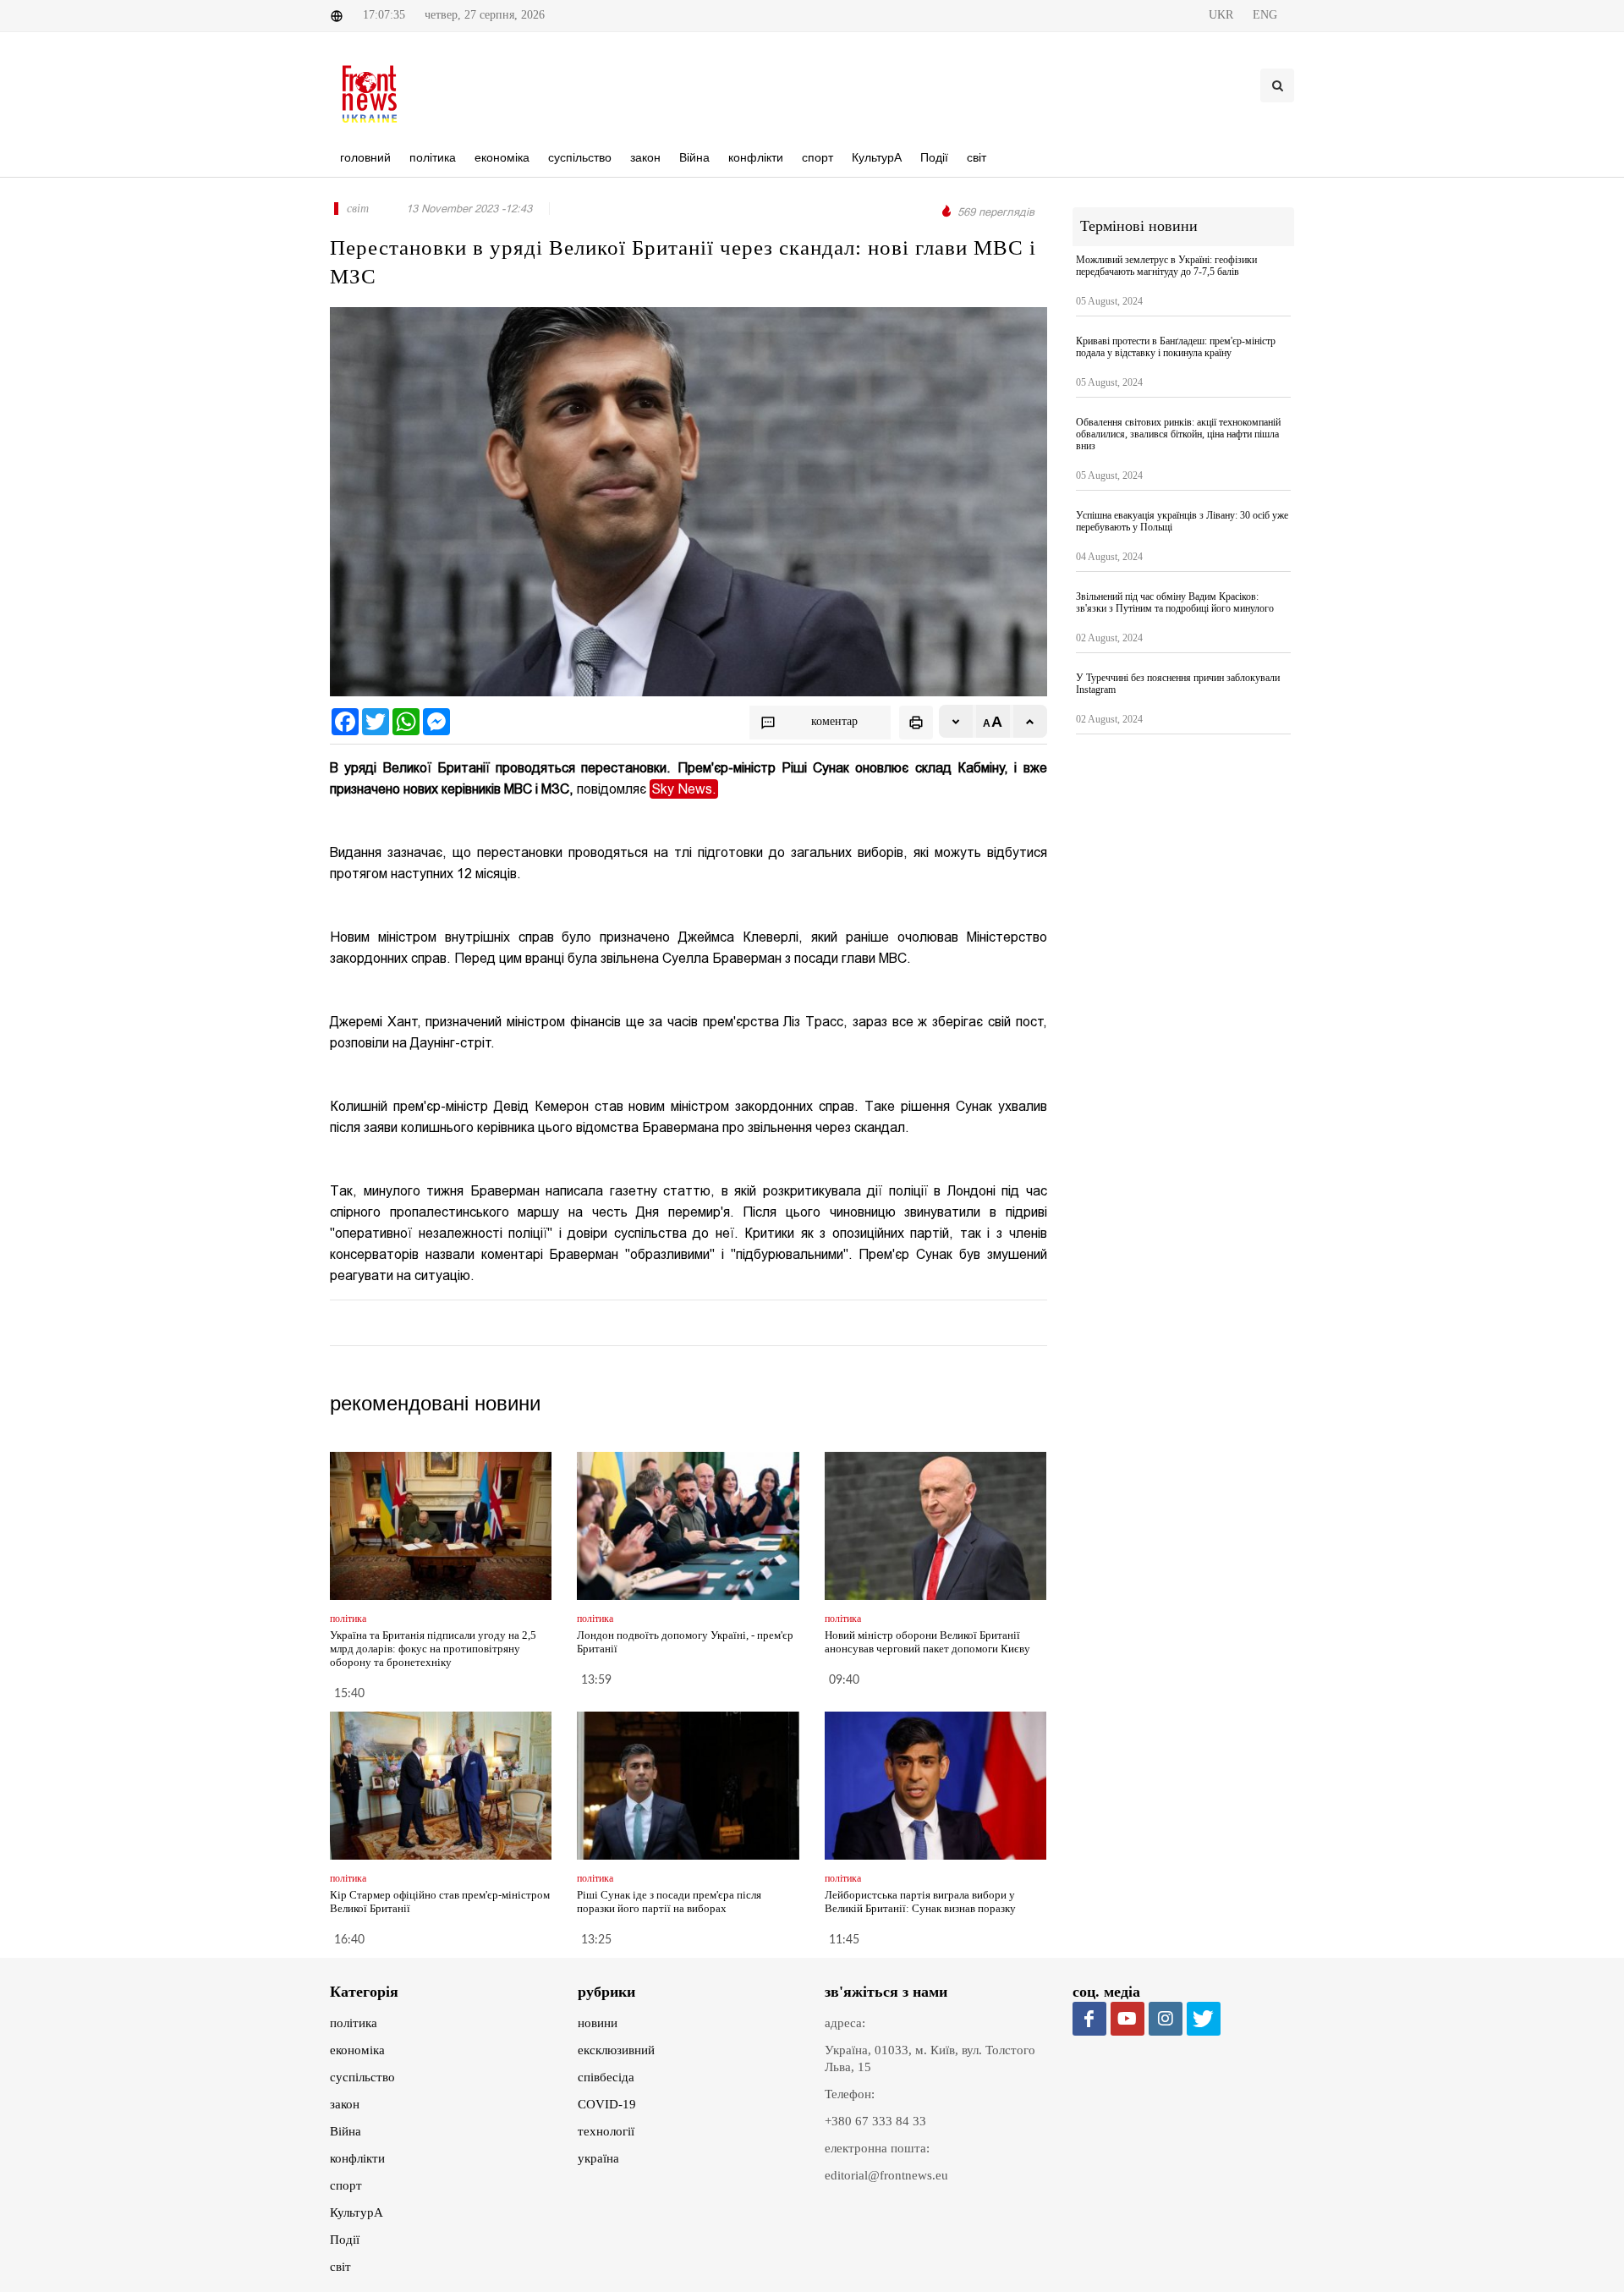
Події (345, 2240)
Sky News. (684, 789)
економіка (357, 2050)
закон (345, 2104)
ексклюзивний (616, 2050)
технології (606, 2131)
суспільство (362, 2077)
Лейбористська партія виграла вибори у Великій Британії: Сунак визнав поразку (920, 1902)
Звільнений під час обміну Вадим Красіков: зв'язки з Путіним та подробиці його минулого (1175, 602)
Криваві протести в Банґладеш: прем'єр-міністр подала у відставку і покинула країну (1176, 347)
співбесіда (606, 2077)
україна (598, 2158)
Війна (346, 2131)
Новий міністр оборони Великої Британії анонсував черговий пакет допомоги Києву (927, 1642)
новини (598, 2023)
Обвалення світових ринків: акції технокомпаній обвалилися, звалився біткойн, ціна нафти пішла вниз (1178, 434)
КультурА (357, 2212)
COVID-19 (607, 2104)
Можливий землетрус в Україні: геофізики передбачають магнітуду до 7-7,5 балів (1166, 266)
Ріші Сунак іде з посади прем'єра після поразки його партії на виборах (669, 1902)
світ (340, 2267)
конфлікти (357, 2158)
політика (354, 2023)
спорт (346, 2185)
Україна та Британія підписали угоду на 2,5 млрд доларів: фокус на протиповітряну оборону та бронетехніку (433, 1649)
